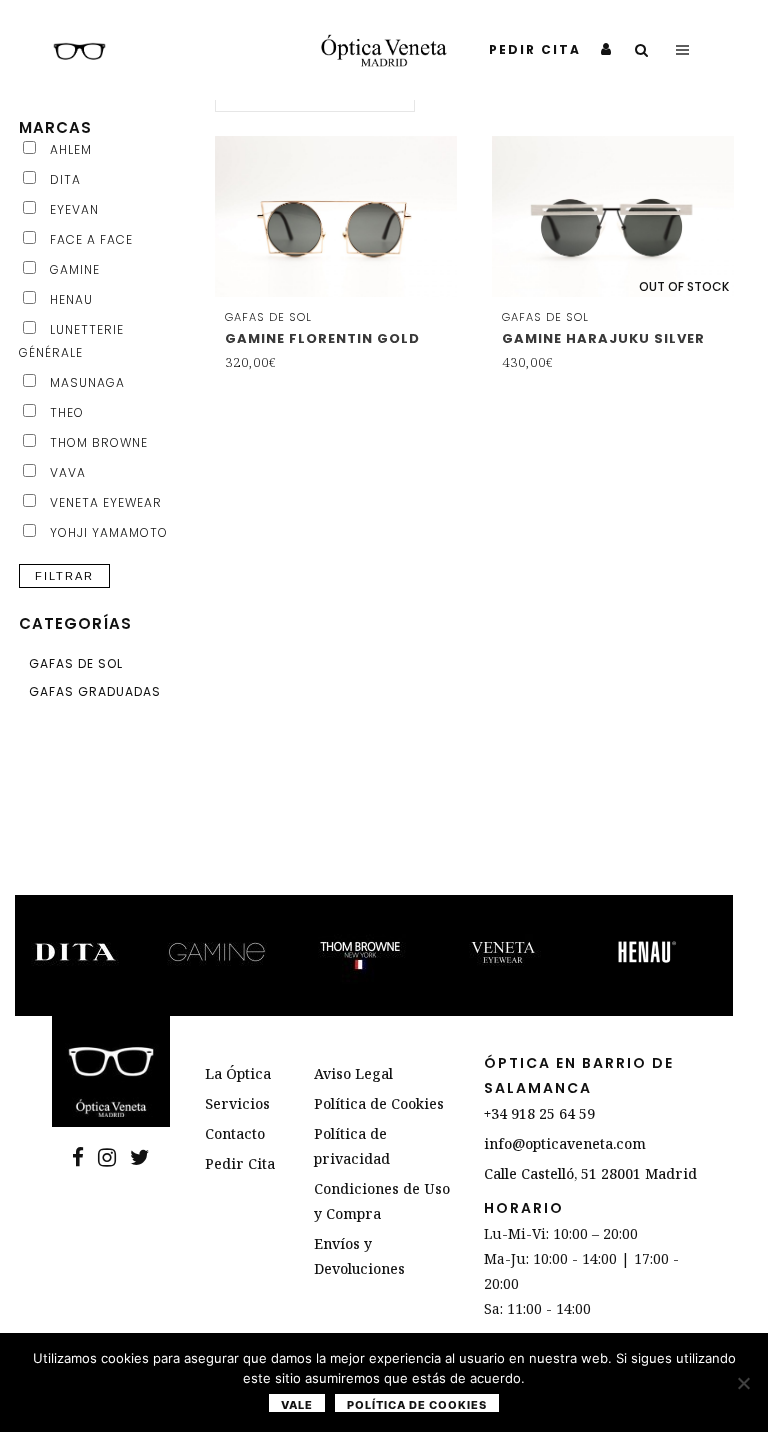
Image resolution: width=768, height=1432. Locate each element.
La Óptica (238, 1073)
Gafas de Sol (76, 663)
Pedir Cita (240, 1163)
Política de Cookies (379, 1103)
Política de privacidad (352, 1146)
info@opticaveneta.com (565, 1143)
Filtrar (64, 576)
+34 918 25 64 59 (539, 1113)
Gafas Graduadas (95, 691)
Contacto (235, 1133)
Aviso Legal (353, 1073)
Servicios (237, 1103)
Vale (297, 1405)
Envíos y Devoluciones (359, 1256)
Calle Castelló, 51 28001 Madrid (590, 1173)
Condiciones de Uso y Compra (382, 1201)
